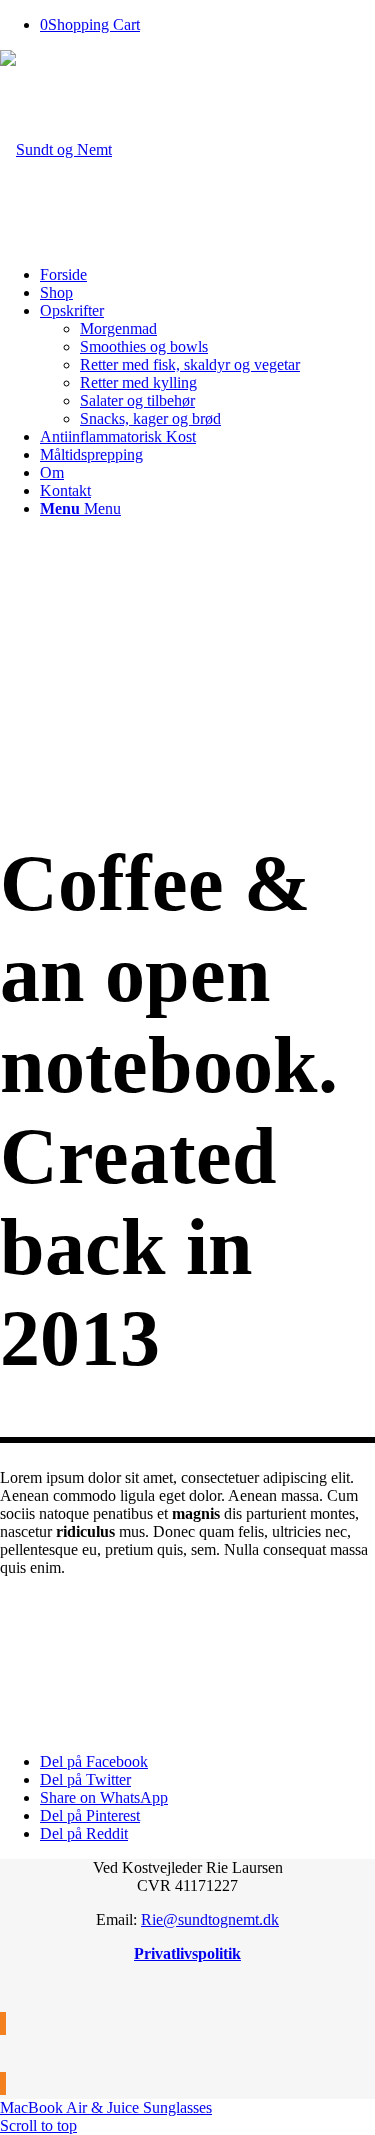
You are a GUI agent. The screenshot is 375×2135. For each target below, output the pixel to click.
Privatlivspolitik (187, 1953)
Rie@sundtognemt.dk (210, 1919)
